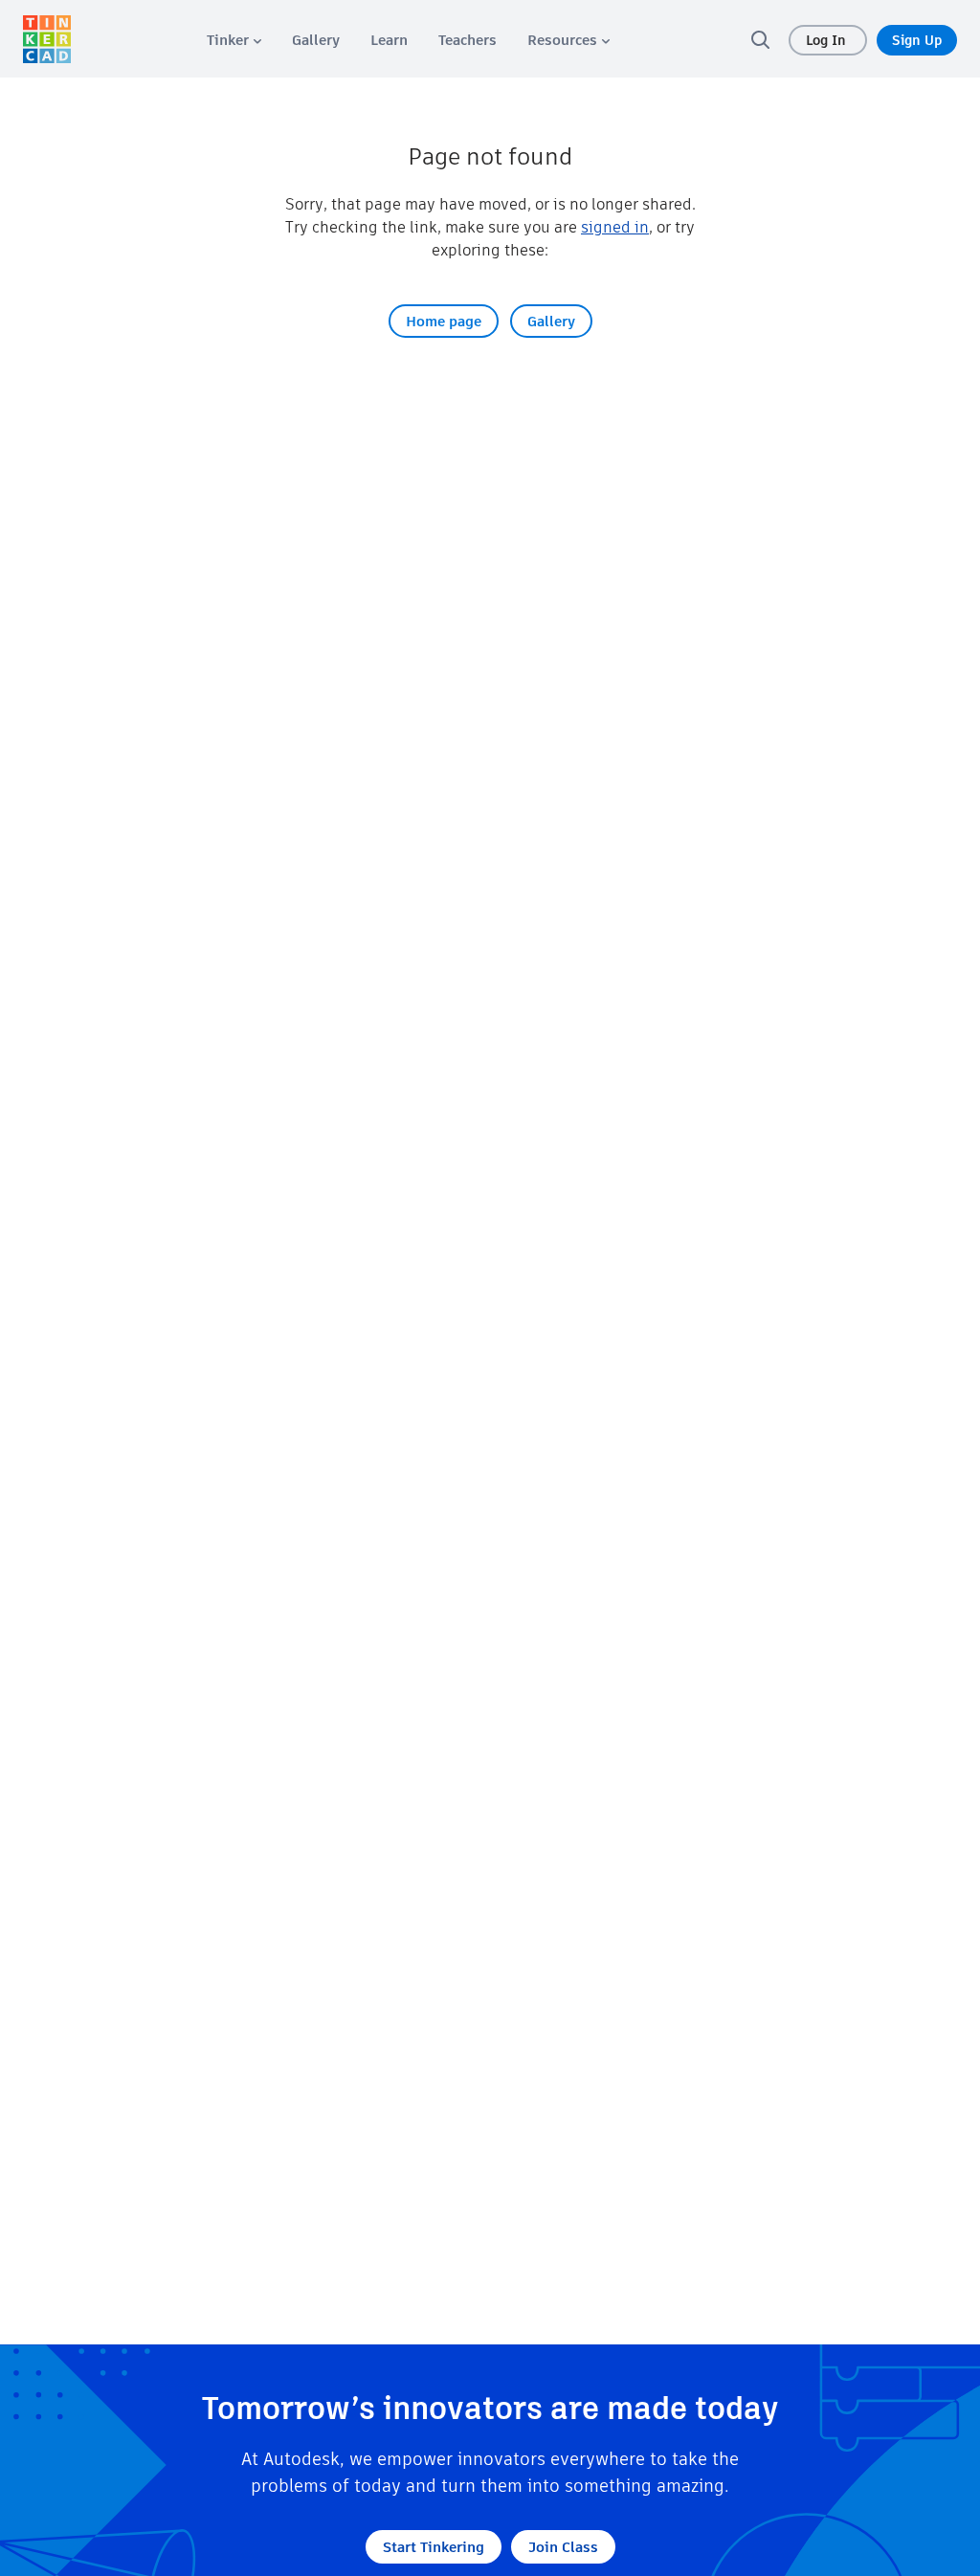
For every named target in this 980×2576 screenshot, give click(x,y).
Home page (444, 321)
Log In (828, 40)
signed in (615, 227)
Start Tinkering (434, 2547)
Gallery (551, 321)
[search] (760, 39)
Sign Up (917, 40)
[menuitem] (234, 40)
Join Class (563, 2547)
